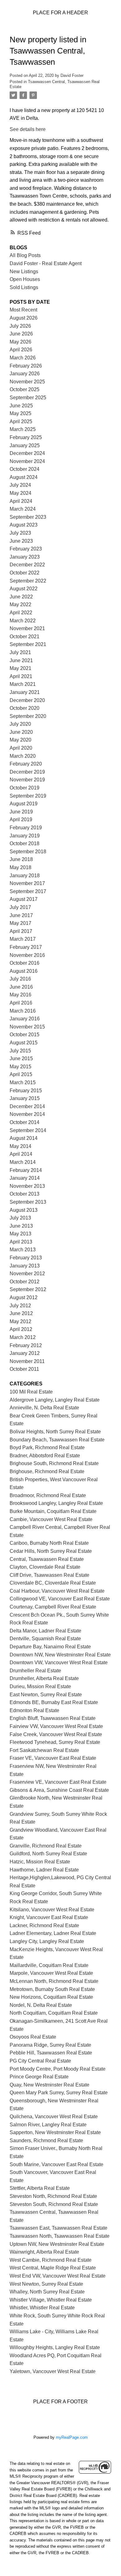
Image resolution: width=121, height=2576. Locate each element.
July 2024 (20, 485)
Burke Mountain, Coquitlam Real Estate (53, 1511)
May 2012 (20, 1321)
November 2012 (27, 1274)
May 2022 (20, 604)
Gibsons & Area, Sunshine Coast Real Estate (59, 1790)
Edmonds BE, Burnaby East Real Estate (54, 1702)
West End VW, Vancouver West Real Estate (58, 2276)
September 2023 (28, 517)
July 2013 (20, 1218)
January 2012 (25, 1353)
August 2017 (24, 899)
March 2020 (23, 756)
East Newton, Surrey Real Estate (46, 1695)
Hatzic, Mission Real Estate (40, 1862)
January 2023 (25, 557)
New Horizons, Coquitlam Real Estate (51, 1997)
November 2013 (27, 1186)
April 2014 (21, 1154)
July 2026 (20, 326)
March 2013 (23, 1250)
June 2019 (21, 812)
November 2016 (27, 955)
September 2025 (28, 398)
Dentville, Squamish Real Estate (45, 1639)
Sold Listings (24, 287)
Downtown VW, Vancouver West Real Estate (59, 1663)
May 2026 (20, 342)
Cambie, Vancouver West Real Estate (51, 1519)
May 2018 (20, 867)
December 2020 (27, 700)
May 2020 (20, 740)
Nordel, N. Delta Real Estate (41, 2005)
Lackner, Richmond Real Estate (44, 1925)
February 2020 (26, 764)
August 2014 (24, 1138)
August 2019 (24, 804)
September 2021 (28, 644)
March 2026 (23, 358)
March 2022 (23, 621)
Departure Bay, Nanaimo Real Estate (50, 1647)
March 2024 (23, 509)
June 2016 (21, 987)
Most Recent (23, 310)
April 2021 (21, 676)
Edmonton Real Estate (34, 1710)
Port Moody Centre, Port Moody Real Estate (58, 2069)
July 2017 (20, 907)
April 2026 (21, 350)
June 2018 (21, 859)
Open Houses (25, 279)
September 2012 (28, 1289)
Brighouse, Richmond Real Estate (47, 1471)
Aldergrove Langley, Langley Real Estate (55, 1400)
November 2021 (27, 628)
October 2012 (25, 1282)
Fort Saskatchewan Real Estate (44, 1750)
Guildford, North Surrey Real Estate (48, 1854)
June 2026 (21, 334)
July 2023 (20, 533)
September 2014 (28, 1130)
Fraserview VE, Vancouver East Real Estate (58, 1782)
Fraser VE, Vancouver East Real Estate (53, 1758)
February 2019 (26, 828)
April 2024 (21, 501)
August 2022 (24, 589)
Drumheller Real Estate (35, 1671)
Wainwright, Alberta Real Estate (44, 2252)
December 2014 (27, 1106)
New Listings (24, 272)
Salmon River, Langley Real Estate (48, 2125)
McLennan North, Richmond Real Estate (54, 1981)
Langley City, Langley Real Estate (47, 1941)
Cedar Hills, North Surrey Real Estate (51, 1551)
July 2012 (20, 1306)
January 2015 (25, 1098)
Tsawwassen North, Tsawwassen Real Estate (60, 2236)
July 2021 (20, 652)
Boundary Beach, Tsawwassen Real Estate (57, 1440)
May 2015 (20, 1067)
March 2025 (23, 429)
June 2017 (21, 915)
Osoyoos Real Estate (33, 2037)
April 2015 (21, 1074)
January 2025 (25, 445)
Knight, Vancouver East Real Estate (49, 1917)
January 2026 (25, 374)
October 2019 (25, 788)
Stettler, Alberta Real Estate (40, 2188)
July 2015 (20, 1051)
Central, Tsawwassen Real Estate (47, 1559)
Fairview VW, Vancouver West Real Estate (56, 1726)
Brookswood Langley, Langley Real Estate (56, 1503)
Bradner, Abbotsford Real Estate (45, 1456)
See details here (28, 129)
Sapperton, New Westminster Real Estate (55, 2132)
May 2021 (20, 668)
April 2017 (21, 931)
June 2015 (21, 1059)
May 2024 (20, 493)
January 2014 (25, 1178)
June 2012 (21, 1313)
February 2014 (26, 1170)
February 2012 (26, 1345)
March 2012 (23, 1337)
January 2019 (25, 836)
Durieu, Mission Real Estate (40, 1686)
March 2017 (23, 939)
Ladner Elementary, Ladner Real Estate (53, 1933)
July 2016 (20, 979)
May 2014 (20, 1146)
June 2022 (21, 597)
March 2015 (23, 1082)
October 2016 (25, 963)
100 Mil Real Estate (31, 1392)
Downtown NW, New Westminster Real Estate (60, 1655)
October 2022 (25, 573)
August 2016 (24, 971)
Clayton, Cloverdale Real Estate (45, 1567)
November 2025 (27, 382)
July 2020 (20, 724)
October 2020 (25, 708)
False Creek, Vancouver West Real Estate (56, 1734)
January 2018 (25, 876)
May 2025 (20, 413)
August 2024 (24, 477)
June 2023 (21, 541)
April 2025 (21, 422)
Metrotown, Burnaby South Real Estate (52, 1989)
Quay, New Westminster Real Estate (49, 2085)
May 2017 (20, 923)
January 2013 (25, 1266)
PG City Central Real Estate (40, 2061)
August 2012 (24, 1297)
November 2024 (27, 461)
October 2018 (25, 843)
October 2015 (25, 1035)
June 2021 (21, 660)
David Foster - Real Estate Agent (46, 263)
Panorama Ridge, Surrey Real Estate (50, 2045)
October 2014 (25, 1122)
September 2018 (28, 852)
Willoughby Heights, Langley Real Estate (55, 2347)
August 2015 (24, 1043)
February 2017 (26, 947)
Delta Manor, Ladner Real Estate (45, 1631)
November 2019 (27, 780)
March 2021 (23, 684)
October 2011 (24, 1369)
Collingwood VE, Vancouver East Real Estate (60, 1599)
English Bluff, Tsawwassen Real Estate (53, 1718)
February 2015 (26, 1091)
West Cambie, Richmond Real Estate (51, 2260)
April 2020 (21, 748)
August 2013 (24, 1210)
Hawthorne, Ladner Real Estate (44, 1870)
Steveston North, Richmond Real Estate (53, 2196)
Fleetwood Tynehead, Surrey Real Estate (55, 1742)
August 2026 (24, 318)
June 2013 (21, 1226)
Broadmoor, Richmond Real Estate (48, 1495)
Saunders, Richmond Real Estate (46, 2140)
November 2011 (27, 1361)
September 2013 (28, 1202)
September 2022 (28, 581)
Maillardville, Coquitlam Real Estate (49, 1965)
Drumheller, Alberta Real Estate (44, 1678)
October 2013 (25, 1194)
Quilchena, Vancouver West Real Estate (54, 2117)
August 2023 (24, 525)
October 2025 (25, 389)
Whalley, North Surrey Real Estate (47, 2292)
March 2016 (23, 1011)
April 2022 (21, 613)
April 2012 (21, 1329)
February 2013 (26, 1258)
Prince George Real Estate (39, 2077)
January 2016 (25, 1019)
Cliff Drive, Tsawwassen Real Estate (49, 1575)
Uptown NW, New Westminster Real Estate (57, 2244)
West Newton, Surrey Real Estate (46, 2284)
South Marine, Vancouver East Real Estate (56, 2164)
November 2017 (27, 883)
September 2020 (28, 716)
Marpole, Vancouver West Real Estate (51, 1973)
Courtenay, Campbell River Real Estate (53, 1607)
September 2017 (28, 891)
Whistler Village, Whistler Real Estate (51, 2300)
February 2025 (26, 437)
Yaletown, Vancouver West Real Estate (53, 2371)
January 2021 (25, 692)
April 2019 (21, 820)
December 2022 (27, 565)
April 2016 (21, 1003)
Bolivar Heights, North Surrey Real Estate (55, 1432)
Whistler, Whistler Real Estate (42, 2308)
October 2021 (25, 637)
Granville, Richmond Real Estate (46, 1846)
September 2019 (28, 796)
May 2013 (20, 1234)
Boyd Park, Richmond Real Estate (47, 1447)
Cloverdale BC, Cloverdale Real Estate (53, 1583)
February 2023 (26, 549)
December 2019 (27, 772)
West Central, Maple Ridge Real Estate (53, 2268)
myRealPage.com (72, 2437)
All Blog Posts (25, 255)
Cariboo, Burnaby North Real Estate (49, 1543)
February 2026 (26, 366)
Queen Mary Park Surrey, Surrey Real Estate (59, 2093)
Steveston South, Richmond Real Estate (54, 2204)
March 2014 (23, 1162)
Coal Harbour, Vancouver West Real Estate (57, 1591)
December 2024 (27, 453)
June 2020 (21, 732)
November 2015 (27, 1027)
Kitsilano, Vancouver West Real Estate (52, 1910)
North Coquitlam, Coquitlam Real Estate (54, 2013)
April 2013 (21, 1242)
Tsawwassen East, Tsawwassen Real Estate (58, 2228)
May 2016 (20, 995)
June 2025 (21, 406)
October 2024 (25, 469)
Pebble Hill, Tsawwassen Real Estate (51, 2053)
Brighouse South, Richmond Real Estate (54, 1463)
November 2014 (27, 1114)
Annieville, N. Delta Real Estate (44, 1408)
